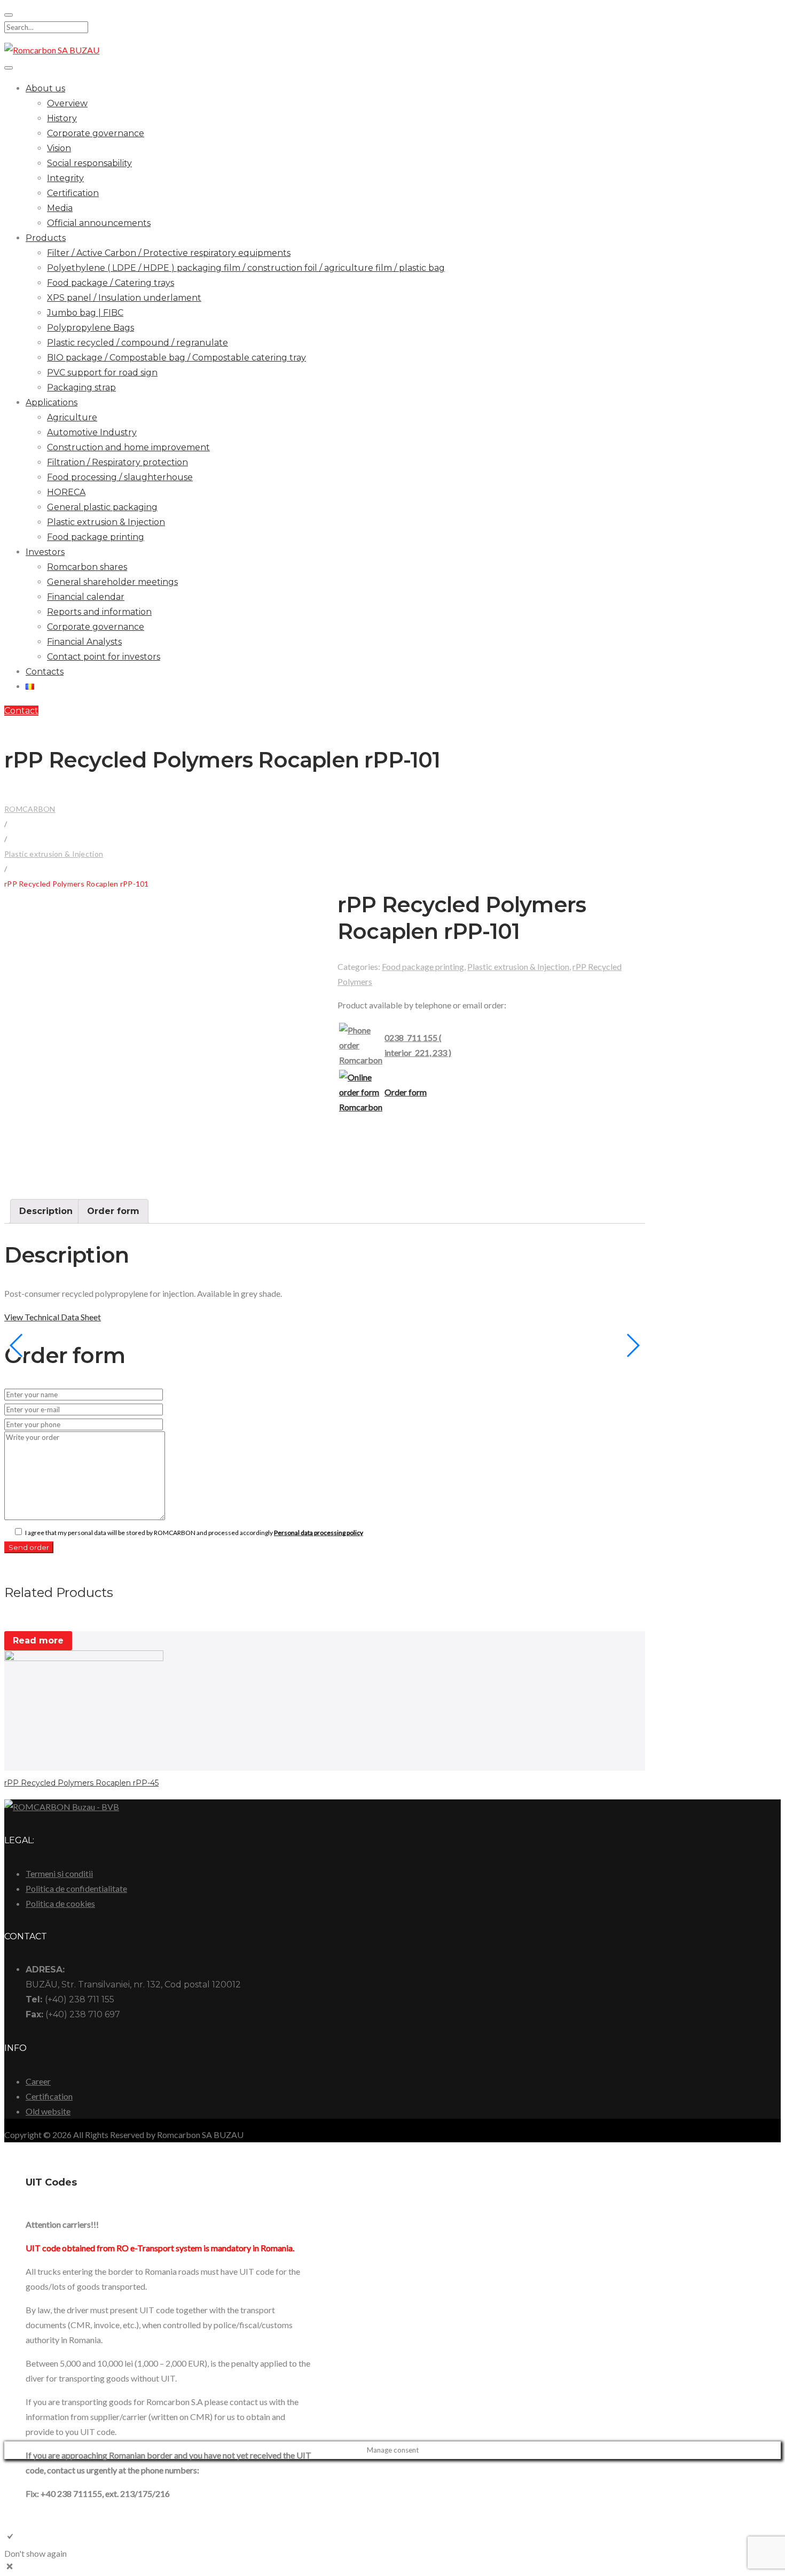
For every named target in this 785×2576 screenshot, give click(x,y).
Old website (48, 2111)
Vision (59, 148)
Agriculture (72, 417)
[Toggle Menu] (9, 68)
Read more (38, 1641)
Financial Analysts (84, 642)
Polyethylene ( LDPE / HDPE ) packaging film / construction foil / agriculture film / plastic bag (246, 268)
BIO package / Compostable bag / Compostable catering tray (176, 358)
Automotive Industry (92, 432)
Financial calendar (86, 597)
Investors (45, 552)
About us (45, 88)
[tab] (46, 1211)
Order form (406, 1092)
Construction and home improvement (128, 447)
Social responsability (89, 163)
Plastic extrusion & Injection (106, 522)
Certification (73, 193)
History (62, 118)
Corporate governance (96, 133)
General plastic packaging (102, 507)
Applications (52, 402)
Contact (21, 711)
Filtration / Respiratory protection (117, 462)
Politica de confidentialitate (76, 1888)
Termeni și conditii (59, 1873)
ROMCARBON (30, 809)
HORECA (66, 492)
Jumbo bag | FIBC (85, 313)
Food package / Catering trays (111, 283)
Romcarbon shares (87, 567)
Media (60, 208)
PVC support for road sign (102, 373)
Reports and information (99, 612)
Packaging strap (81, 387)
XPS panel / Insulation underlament (124, 298)
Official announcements (99, 223)
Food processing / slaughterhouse (120, 477)
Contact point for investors (104, 657)
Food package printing (96, 537)
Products (46, 238)
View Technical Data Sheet (53, 1317)
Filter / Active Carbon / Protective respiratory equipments (169, 253)
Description (46, 1211)
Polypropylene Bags (91, 328)
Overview (67, 103)
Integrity (65, 178)
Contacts (45, 672)
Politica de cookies (60, 1903)
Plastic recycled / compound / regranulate (138, 343)
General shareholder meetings (112, 582)
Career (38, 2081)
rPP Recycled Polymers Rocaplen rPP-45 (81, 1783)
